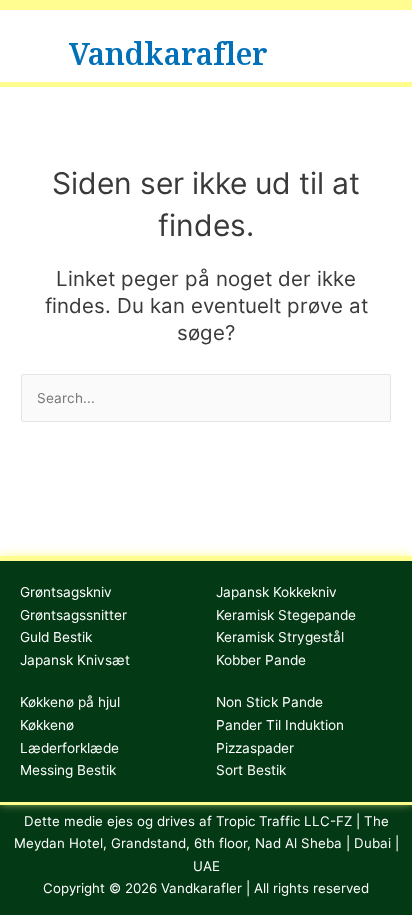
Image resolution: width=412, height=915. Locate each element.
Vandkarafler (168, 45)
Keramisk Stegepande (286, 615)
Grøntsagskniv (66, 592)
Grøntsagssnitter (73, 615)
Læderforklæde (69, 748)
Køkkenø (47, 725)
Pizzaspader (255, 748)
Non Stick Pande (269, 702)
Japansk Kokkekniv (276, 592)
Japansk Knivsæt (75, 660)
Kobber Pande (261, 660)
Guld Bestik (56, 637)
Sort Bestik (251, 770)
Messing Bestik (68, 770)
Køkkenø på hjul (70, 702)
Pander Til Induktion (280, 725)
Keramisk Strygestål (280, 637)
